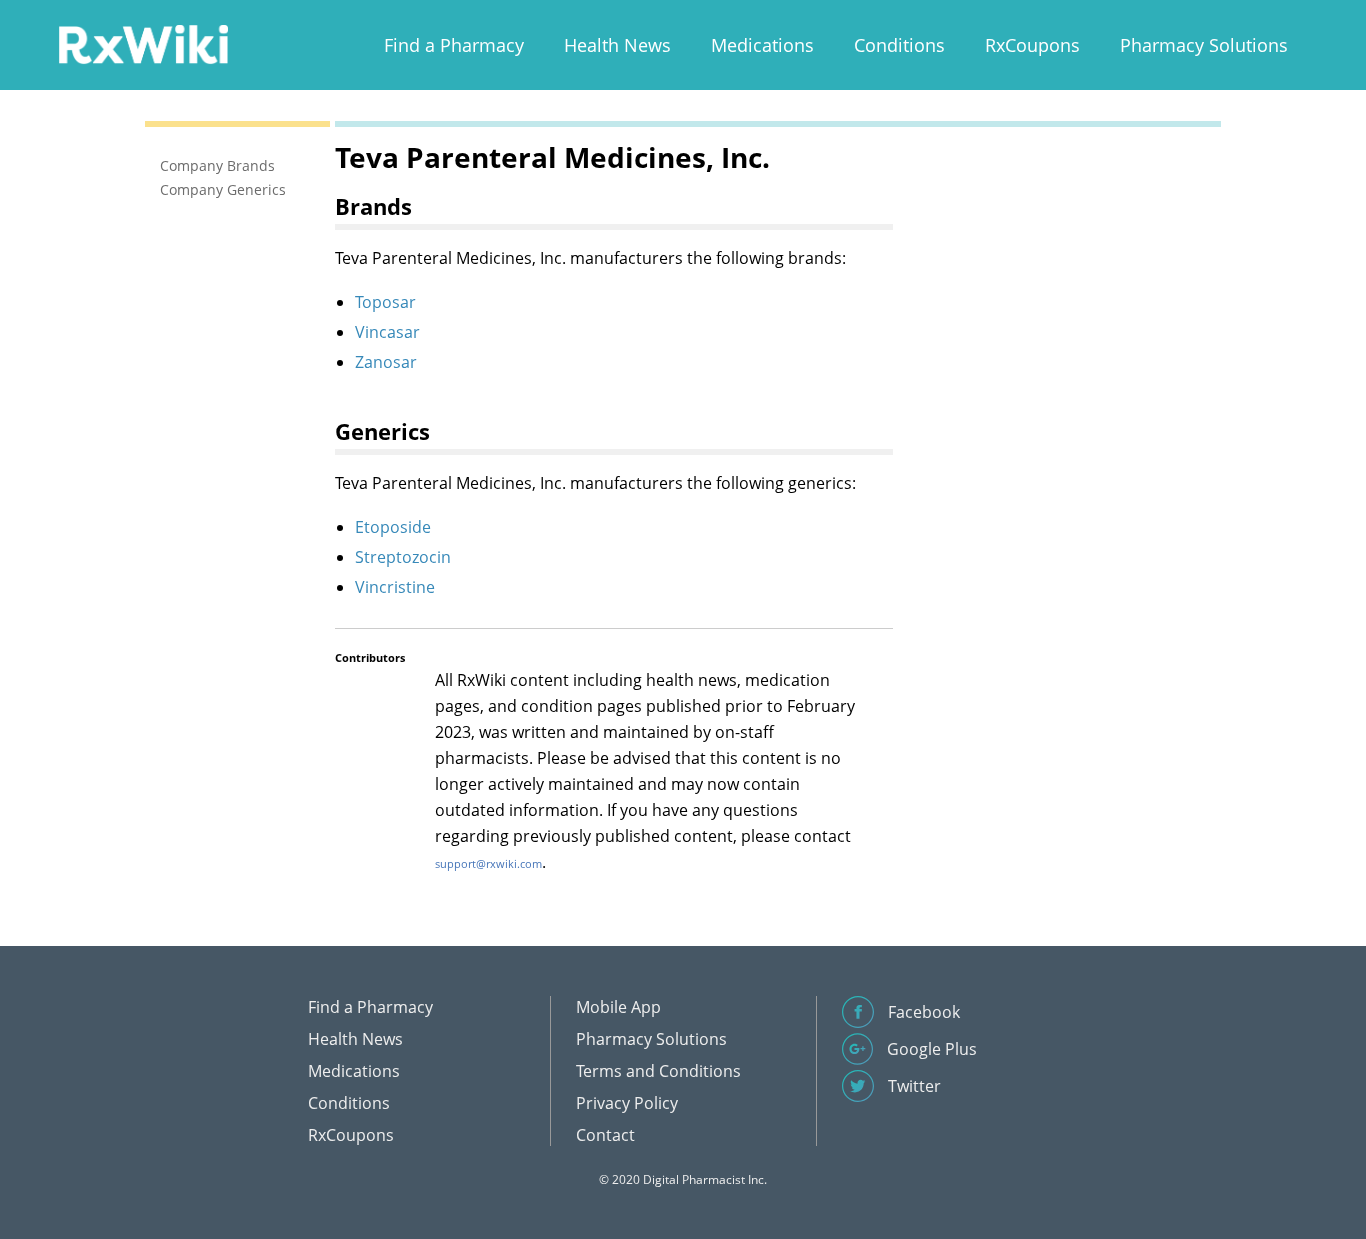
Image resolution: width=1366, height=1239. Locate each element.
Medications (762, 45)
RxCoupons (1032, 45)
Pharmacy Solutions (1204, 45)
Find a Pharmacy (454, 45)
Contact (605, 1135)
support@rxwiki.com (488, 863)
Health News (617, 45)
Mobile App (618, 1007)
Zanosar (386, 362)
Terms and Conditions (658, 1071)
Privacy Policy (627, 1103)
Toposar (385, 302)
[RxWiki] (143, 43)
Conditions (899, 45)
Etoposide (393, 527)
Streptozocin (403, 557)
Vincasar (387, 332)
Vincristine (395, 587)
